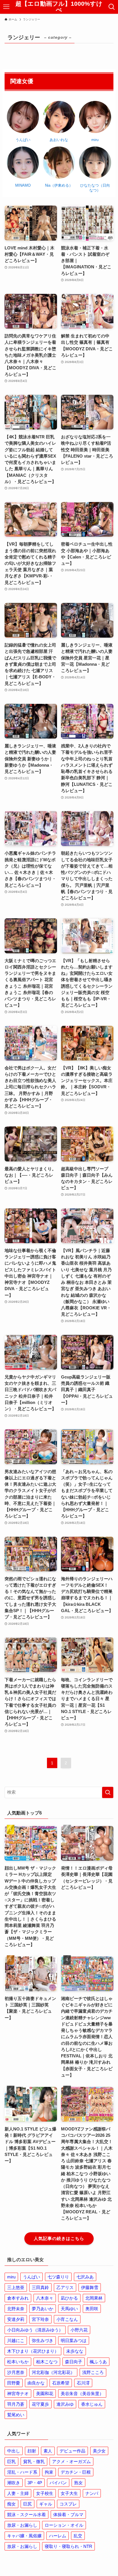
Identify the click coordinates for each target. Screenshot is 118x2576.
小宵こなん (67, 2319)
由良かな (36, 2383)
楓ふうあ (98, 2362)
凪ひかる (69, 2298)
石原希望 (61, 2383)
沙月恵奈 (16, 2372)
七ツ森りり (58, 2277)
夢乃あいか (43, 2309)
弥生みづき (43, 2340)
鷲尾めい (16, 2415)
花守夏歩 (40, 2404)
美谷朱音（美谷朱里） (82, 2394)
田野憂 (14, 2383)
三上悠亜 (16, 2287)
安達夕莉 (16, 2319)
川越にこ (16, 2340)
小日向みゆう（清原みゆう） (35, 2330)
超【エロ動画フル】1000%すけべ (59, 7)
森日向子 (74, 2362)
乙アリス (65, 2287)
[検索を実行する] (108, 1792)
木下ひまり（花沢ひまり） (33, 2351)
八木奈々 (45, 2298)
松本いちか (18, 2362)
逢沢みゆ (65, 2404)
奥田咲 (92, 2309)
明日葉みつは (74, 2340)
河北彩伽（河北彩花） (53, 2372)
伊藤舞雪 (90, 2287)
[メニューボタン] (6, 7)
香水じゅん (92, 2404)
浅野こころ (93, 2372)
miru (11, 2277)
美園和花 (45, 2394)
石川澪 (83, 2383)
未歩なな (75, 2351)
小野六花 (79, 2330)
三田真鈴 (40, 2287)
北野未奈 (16, 2309)
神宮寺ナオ (18, 2394)
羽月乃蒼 (16, 2404)
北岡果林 (94, 2298)
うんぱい (32, 2277)
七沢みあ (85, 2277)
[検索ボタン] (112, 7)
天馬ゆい (69, 2309)
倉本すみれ (18, 2298)
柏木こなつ (47, 2362)
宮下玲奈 (40, 2319)
